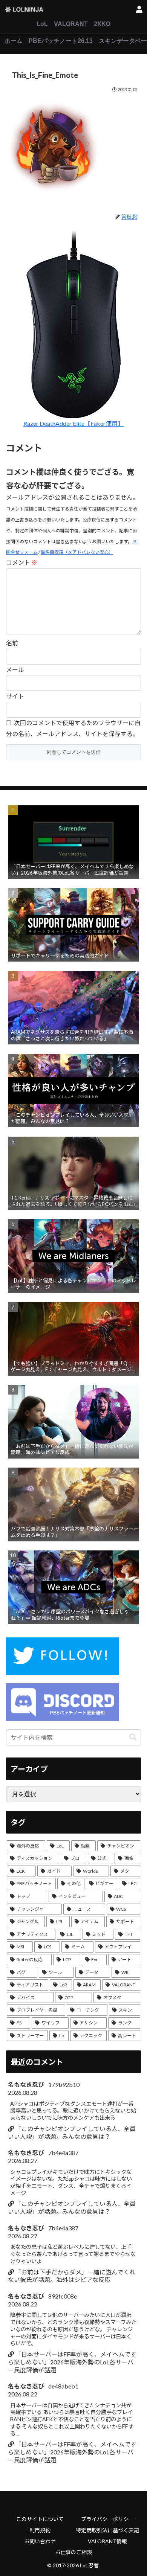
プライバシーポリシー (107, 2519)
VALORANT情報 (107, 2541)
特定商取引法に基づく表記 (107, 2530)
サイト (15, 696)
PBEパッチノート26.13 (61, 41)
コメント (22, 562)
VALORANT (71, 24)
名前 (12, 643)
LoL (42, 24)
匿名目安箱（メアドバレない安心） (77, 552)
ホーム (14, 41)
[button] (133, 1737)
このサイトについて (40, 2519)
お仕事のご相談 (73, 2552)
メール (15, 670)
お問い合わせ (40, 2541)
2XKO (102, 24)
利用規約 (40, 2530)
